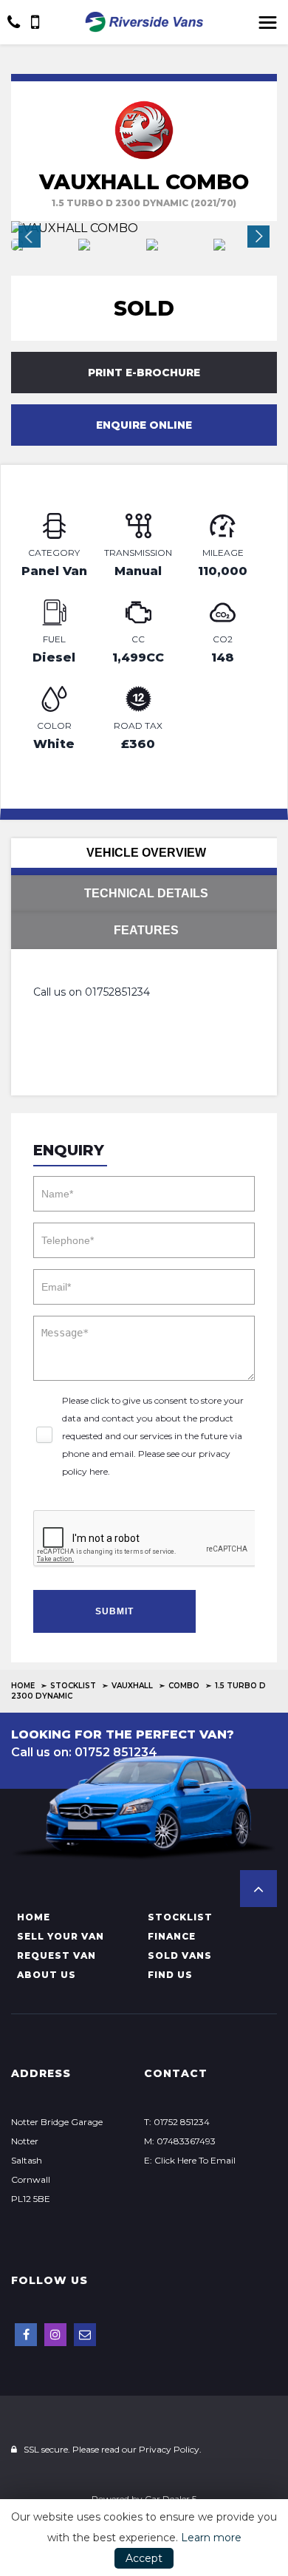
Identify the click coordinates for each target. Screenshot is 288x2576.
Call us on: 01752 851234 (84, 1752)
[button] (258, 1889)
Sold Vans (180, 1955)
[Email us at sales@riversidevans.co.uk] (85, 2335)
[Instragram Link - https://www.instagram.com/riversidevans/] (55, 2335)
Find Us (170, 1975)
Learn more (211, 2538)
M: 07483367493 (180, 2141)
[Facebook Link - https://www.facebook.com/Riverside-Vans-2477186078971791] (26, 2335)
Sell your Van (61, 1936)
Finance (172, 1936)
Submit (114, 1611)
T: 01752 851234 (177, 2122)
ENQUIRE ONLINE (144, 425)
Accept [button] (144, 2558)
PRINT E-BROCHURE (144, 373)
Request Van (56, 1955)
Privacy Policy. (170, 2449)
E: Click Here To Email (190, 2160)
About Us (47, 1975)
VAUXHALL (132, 1686)
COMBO (184, 1686)
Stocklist (73, 1686)
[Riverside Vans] (144, 22)
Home (23, 1686)
